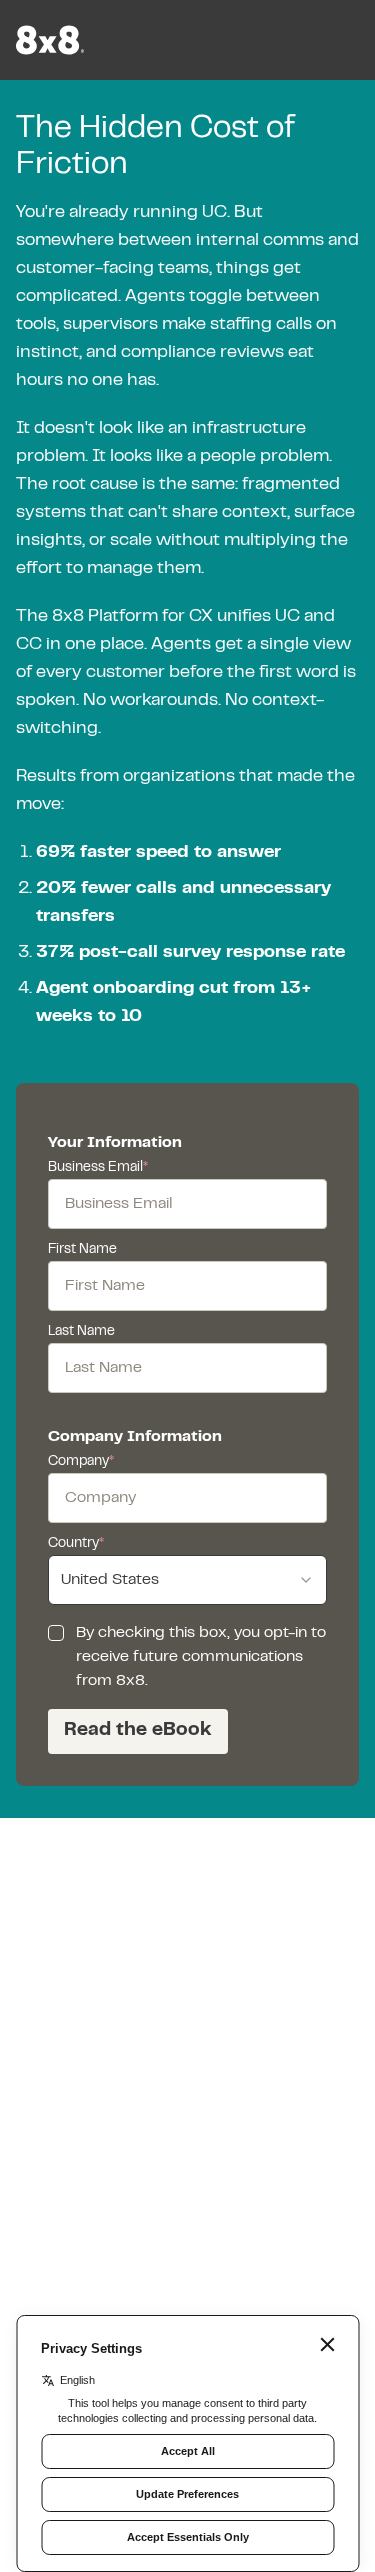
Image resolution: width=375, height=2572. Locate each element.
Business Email (98, 1168)
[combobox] (187, 1580)
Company (81, 1462)
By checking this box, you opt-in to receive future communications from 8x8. (201, 1657)
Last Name (81, 1332)
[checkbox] (56, 1633)
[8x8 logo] (52, 40)
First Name (82, 1250)
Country (76, 1544)
